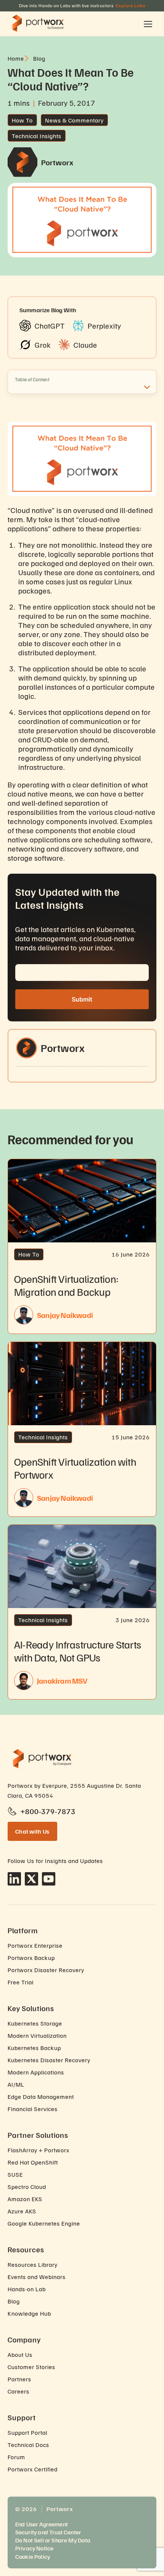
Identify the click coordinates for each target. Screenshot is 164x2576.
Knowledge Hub (29, 2313)
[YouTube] (49, 1879)
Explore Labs (131, 6)
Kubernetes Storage (35, 2023)
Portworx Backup (31, 1958)
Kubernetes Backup (34, 2048)
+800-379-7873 (48, 1811)
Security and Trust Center (48, 2532)
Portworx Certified (33, 2469)
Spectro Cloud (27, 2187)
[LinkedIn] (14, 1879)
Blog (14, 2301)
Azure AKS (22, 2211)
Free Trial (21, 1982)
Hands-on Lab (27, 2289)
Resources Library (33, 2265)
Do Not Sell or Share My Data (53, 2540)
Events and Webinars (37, 2277)
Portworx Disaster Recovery (46, 1970)
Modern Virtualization (37, 2036)
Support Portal (27, 2432)
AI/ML (16, 2084)
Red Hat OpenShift (33, 2162)
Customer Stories (31, 2367)
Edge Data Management (41, 2097)
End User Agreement (42, 2524)
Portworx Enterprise (35, 1945)
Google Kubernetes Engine (44, 2223)
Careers (18, 2391)
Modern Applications (36, 2072)
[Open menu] (148, 24)
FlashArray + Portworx (39, 2150)
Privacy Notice (34, 2548)
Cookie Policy (33, 2557)
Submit (82, 999)
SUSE (15, 2174)
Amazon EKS (25, 2199)
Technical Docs (28, 2445)
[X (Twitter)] (31, 1879)
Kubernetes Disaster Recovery (49, 2060)
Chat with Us (32, 1831)
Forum (16, 2457)
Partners (19, 2379)
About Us (20, 2355)
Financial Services (33, 2109)
